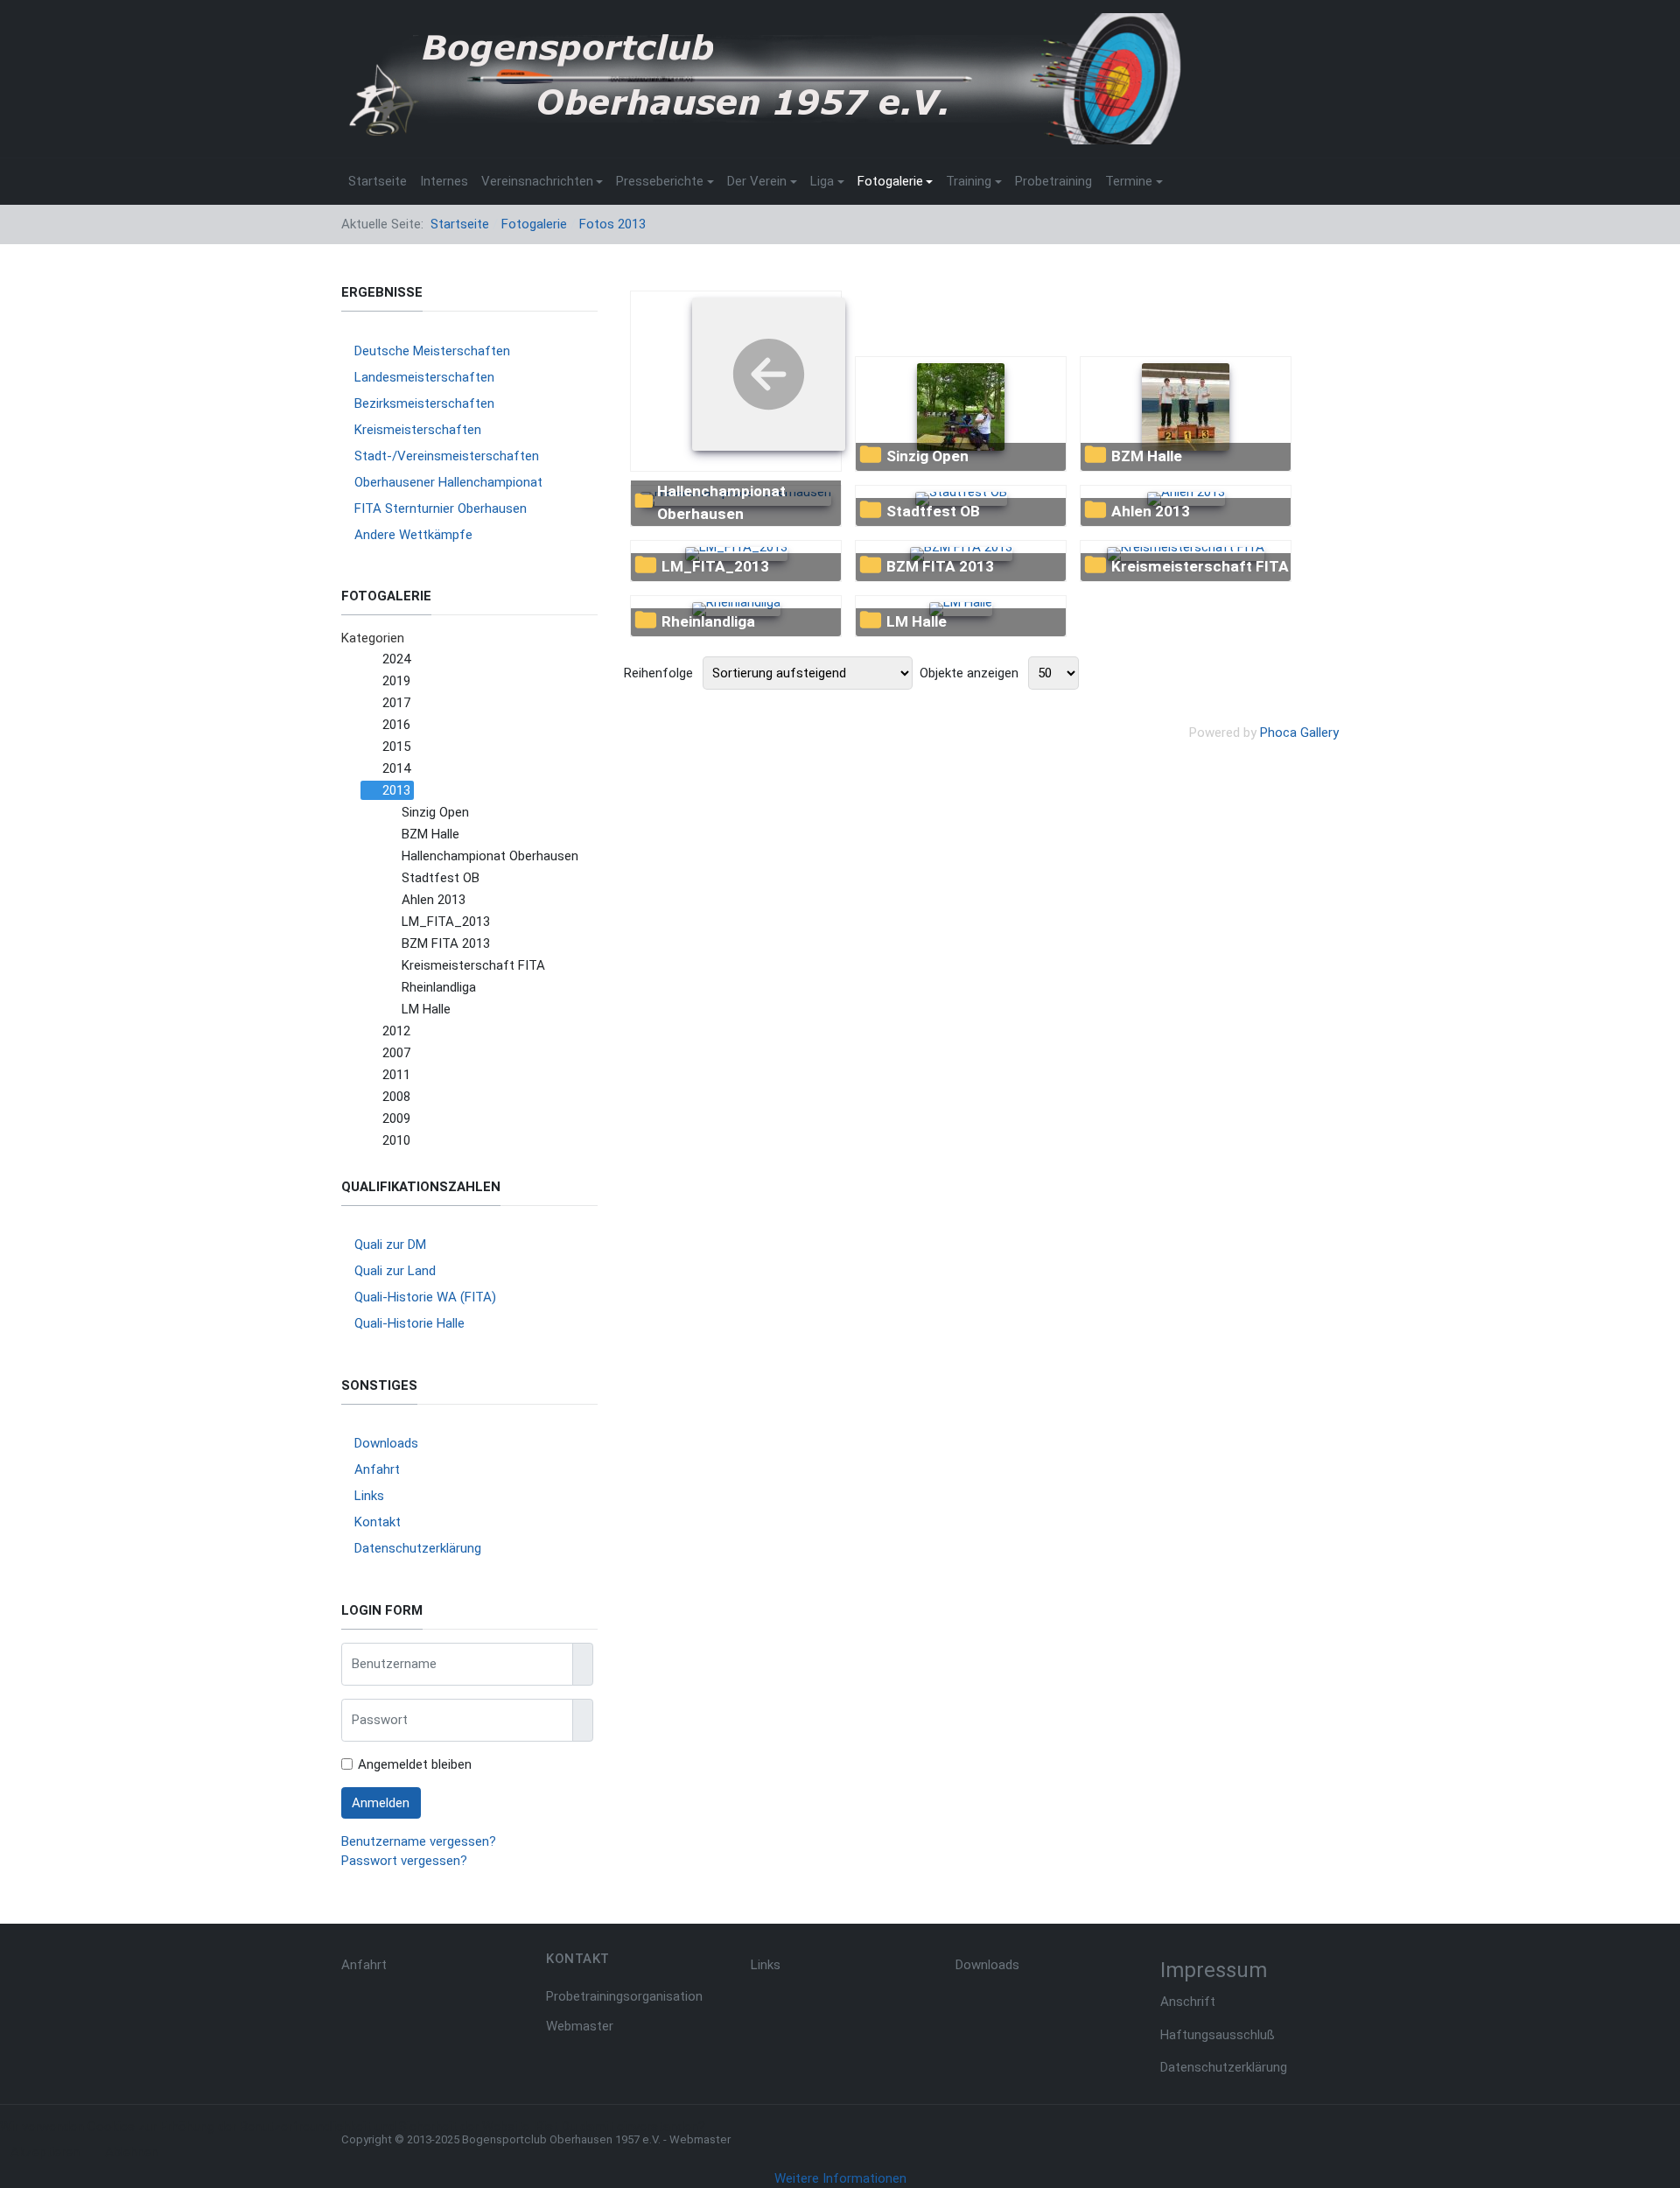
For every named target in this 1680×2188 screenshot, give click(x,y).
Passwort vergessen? (404, 1861)
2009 (396, 1119)
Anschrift (1188, 2002)
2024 (396, 659)
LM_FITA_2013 (715, 566)
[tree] (469, 900)
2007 (396, 1053)
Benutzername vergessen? (419, 1841)
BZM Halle (1147, 456)
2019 (396, 681)
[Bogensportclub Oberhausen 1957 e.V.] (761, 78)
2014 (396, 768)
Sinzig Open (927, 456)
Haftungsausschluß (1218, 2035)
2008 (396, 1097)
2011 (396, 1075)
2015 (396, 747)
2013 (396, 790)
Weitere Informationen (840, 2178)
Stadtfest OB (933, 511)
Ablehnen (132, 2152)
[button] (542, 181)
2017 (396, 703)
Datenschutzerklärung (1224, 2067)
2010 (396, 1140)
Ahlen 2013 (1151, 511)
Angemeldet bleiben (415, 1764)
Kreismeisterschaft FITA (1200, 566)
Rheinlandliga (708, 621)
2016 (396, 725)
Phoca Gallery (1299, 733)
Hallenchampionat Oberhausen (721, 502)
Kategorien (373, 638)
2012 (396, 1031)
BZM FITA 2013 (940, 566)
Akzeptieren (45, 2152)
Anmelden (381, 1803)
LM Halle (917, 621)
